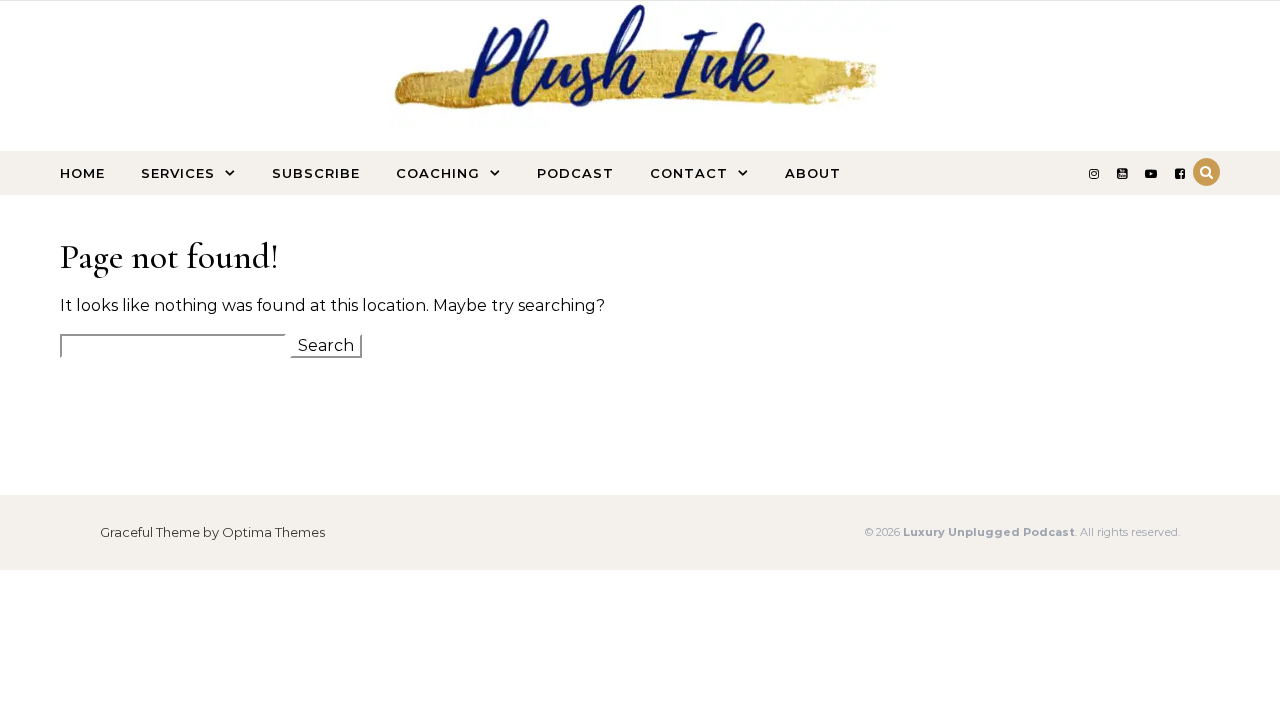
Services (178, 173)
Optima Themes (273, 532)
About (813, 173)
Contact (689, 173)
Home (82, 173)
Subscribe (316, 173)
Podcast (575, 173)
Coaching (438, 173)
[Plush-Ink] (640, 101)
